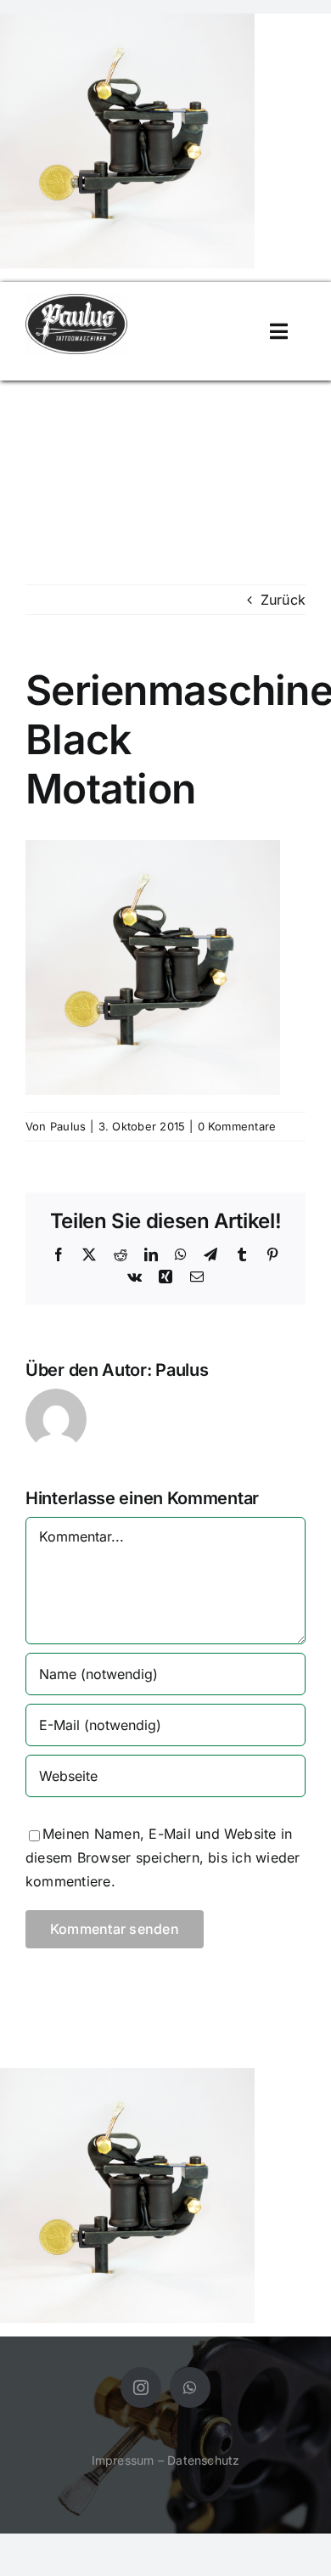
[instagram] (141, 2387)
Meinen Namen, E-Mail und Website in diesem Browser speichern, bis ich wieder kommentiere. (163, 1857)
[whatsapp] (190, 2387)
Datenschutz (203, 2460)
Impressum (123, 2460)
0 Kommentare (237, 1126)
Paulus (68, 1126)
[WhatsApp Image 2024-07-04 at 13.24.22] (76, 301)
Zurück (283, 600)
